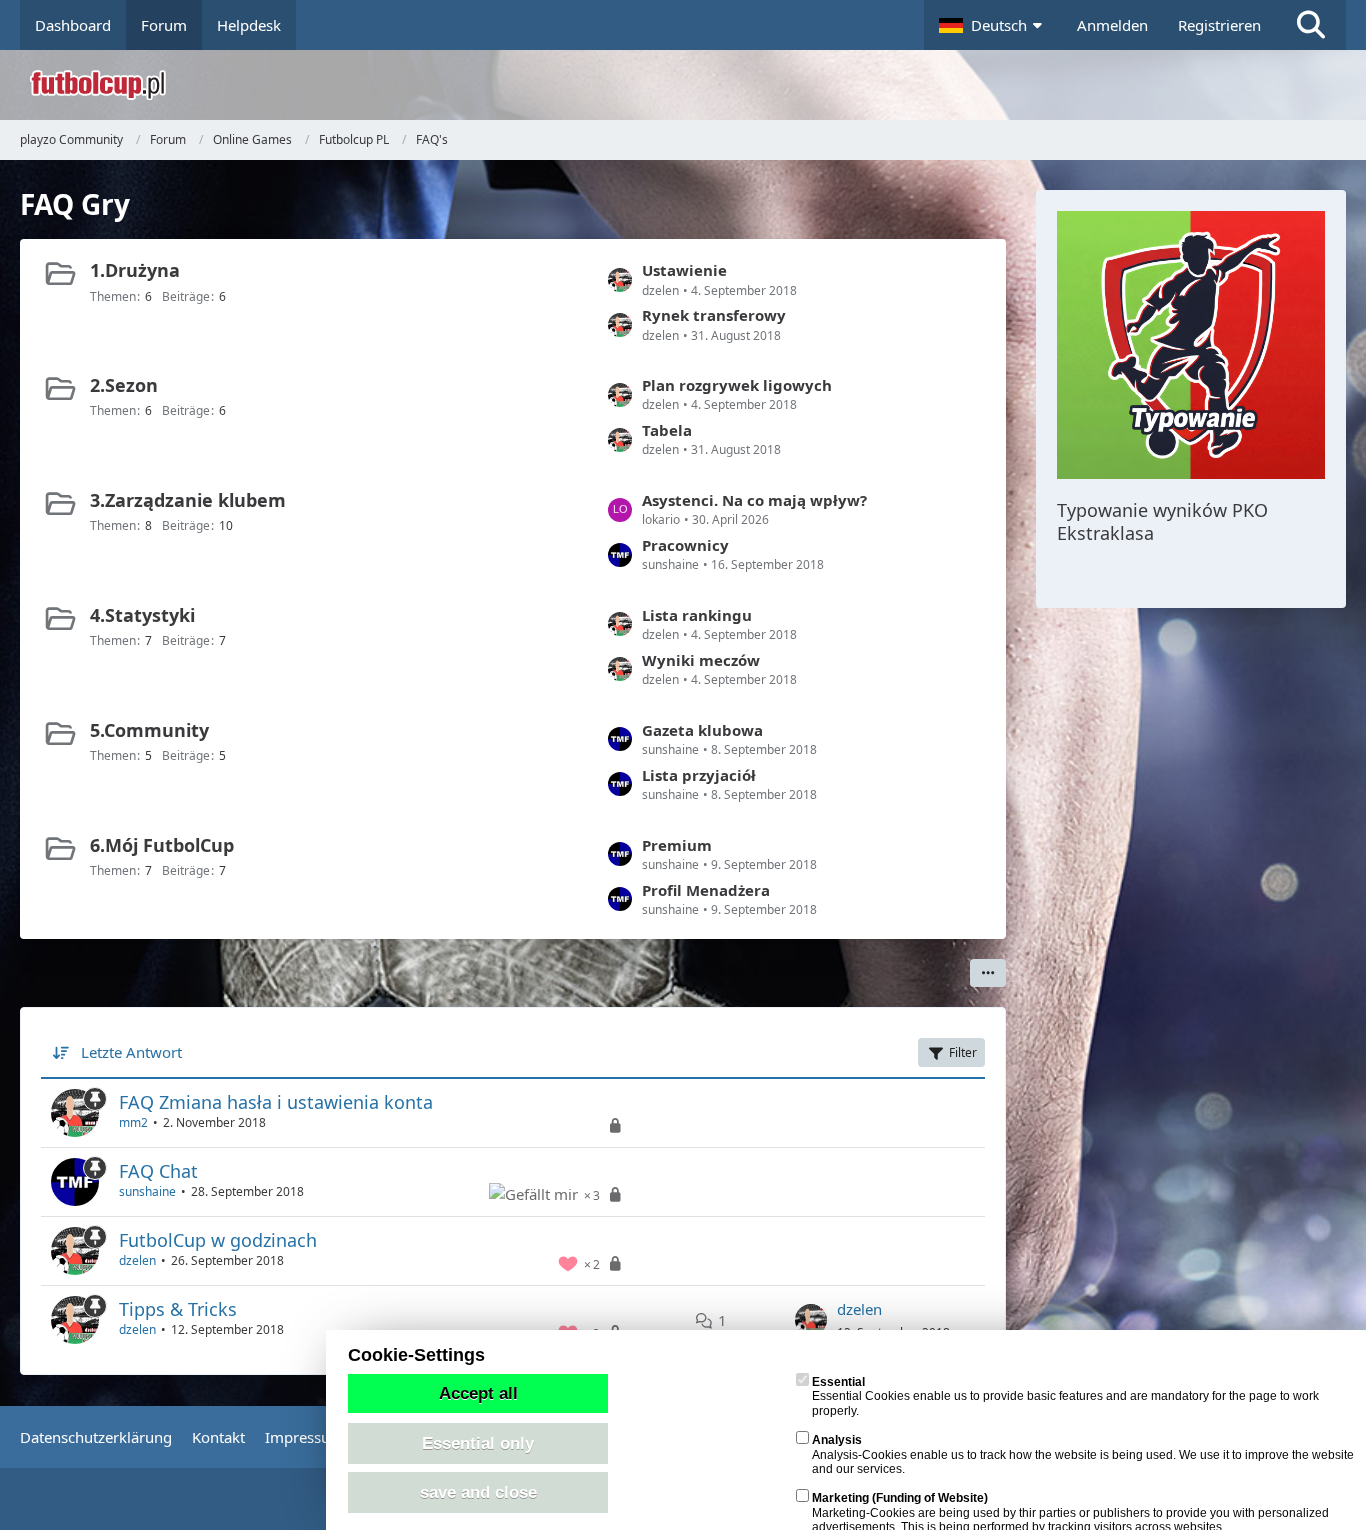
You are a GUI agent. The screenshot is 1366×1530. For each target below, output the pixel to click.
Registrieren (1219, 25)
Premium (677, 845)
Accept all (478, 1393)
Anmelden (1112, 25)
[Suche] (1311, 25)
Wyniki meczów (701, 660)
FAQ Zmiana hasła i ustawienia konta (276, 1102)
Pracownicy (685, 545)
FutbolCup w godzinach (218, 1240)
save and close (478, 1492)
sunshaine (147, 1191)
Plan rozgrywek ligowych (737, 385)
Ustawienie (684, 270)
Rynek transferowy (714, 315)
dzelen (137, 1260)
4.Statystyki (142, 615)
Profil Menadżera (706, 890)
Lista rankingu (697, 615)
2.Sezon (124, 385)
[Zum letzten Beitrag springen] (811, 1320)
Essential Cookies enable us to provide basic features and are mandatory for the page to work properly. (1065, 1396)
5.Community (149, 730)
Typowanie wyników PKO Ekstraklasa (1162, 521)
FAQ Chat (158, 1171)
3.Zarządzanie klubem (188, 500)
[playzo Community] (698, 85)
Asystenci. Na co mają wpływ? (754, 500)
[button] (993, 25)
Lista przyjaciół (699, 775)
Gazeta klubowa (702, 730)
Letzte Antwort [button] (131, 1052)
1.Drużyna (135, 270)
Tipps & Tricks (178, 1309)
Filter (963, 1052)
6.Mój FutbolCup (162, 845)
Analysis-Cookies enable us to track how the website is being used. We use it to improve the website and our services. (1083, 1454)
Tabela (667, 430)
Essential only (478, 1443)
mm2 (133, 1122)
